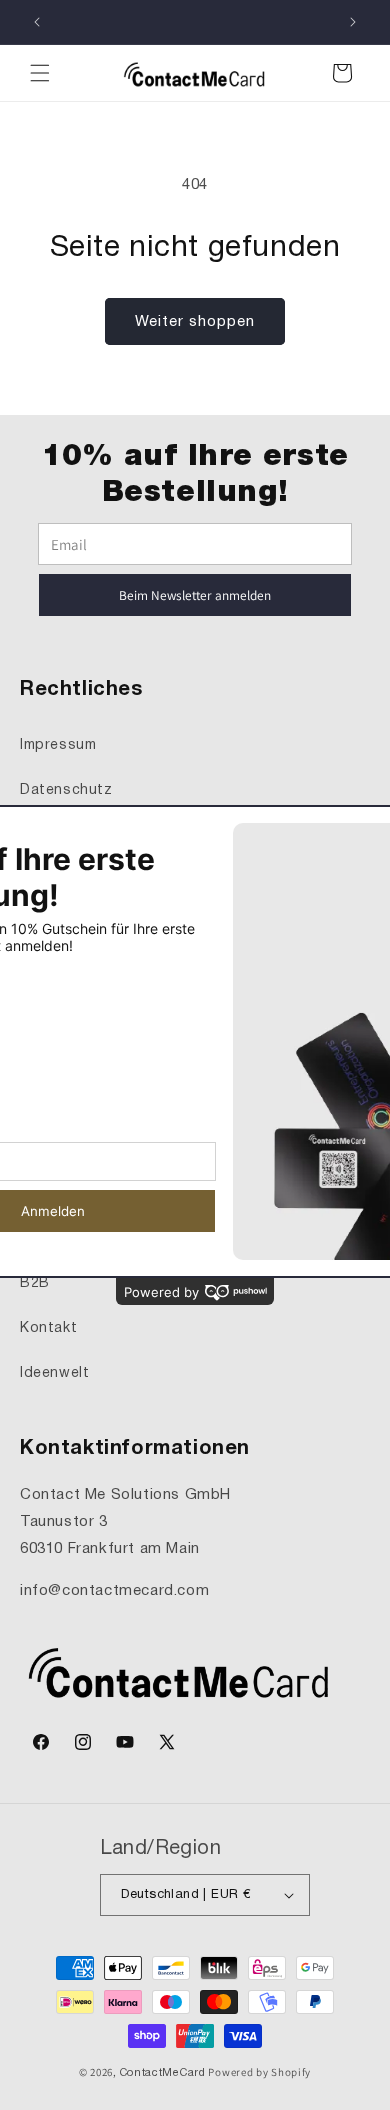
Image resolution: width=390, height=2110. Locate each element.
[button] (40, 73)
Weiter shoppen (195, 322)
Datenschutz (66, 790)
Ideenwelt (54, 1373)
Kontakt (48, 1328)
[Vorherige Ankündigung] (37, 22)
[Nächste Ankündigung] (353, 22)
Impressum (58, 745)
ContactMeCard (163, 2073)
